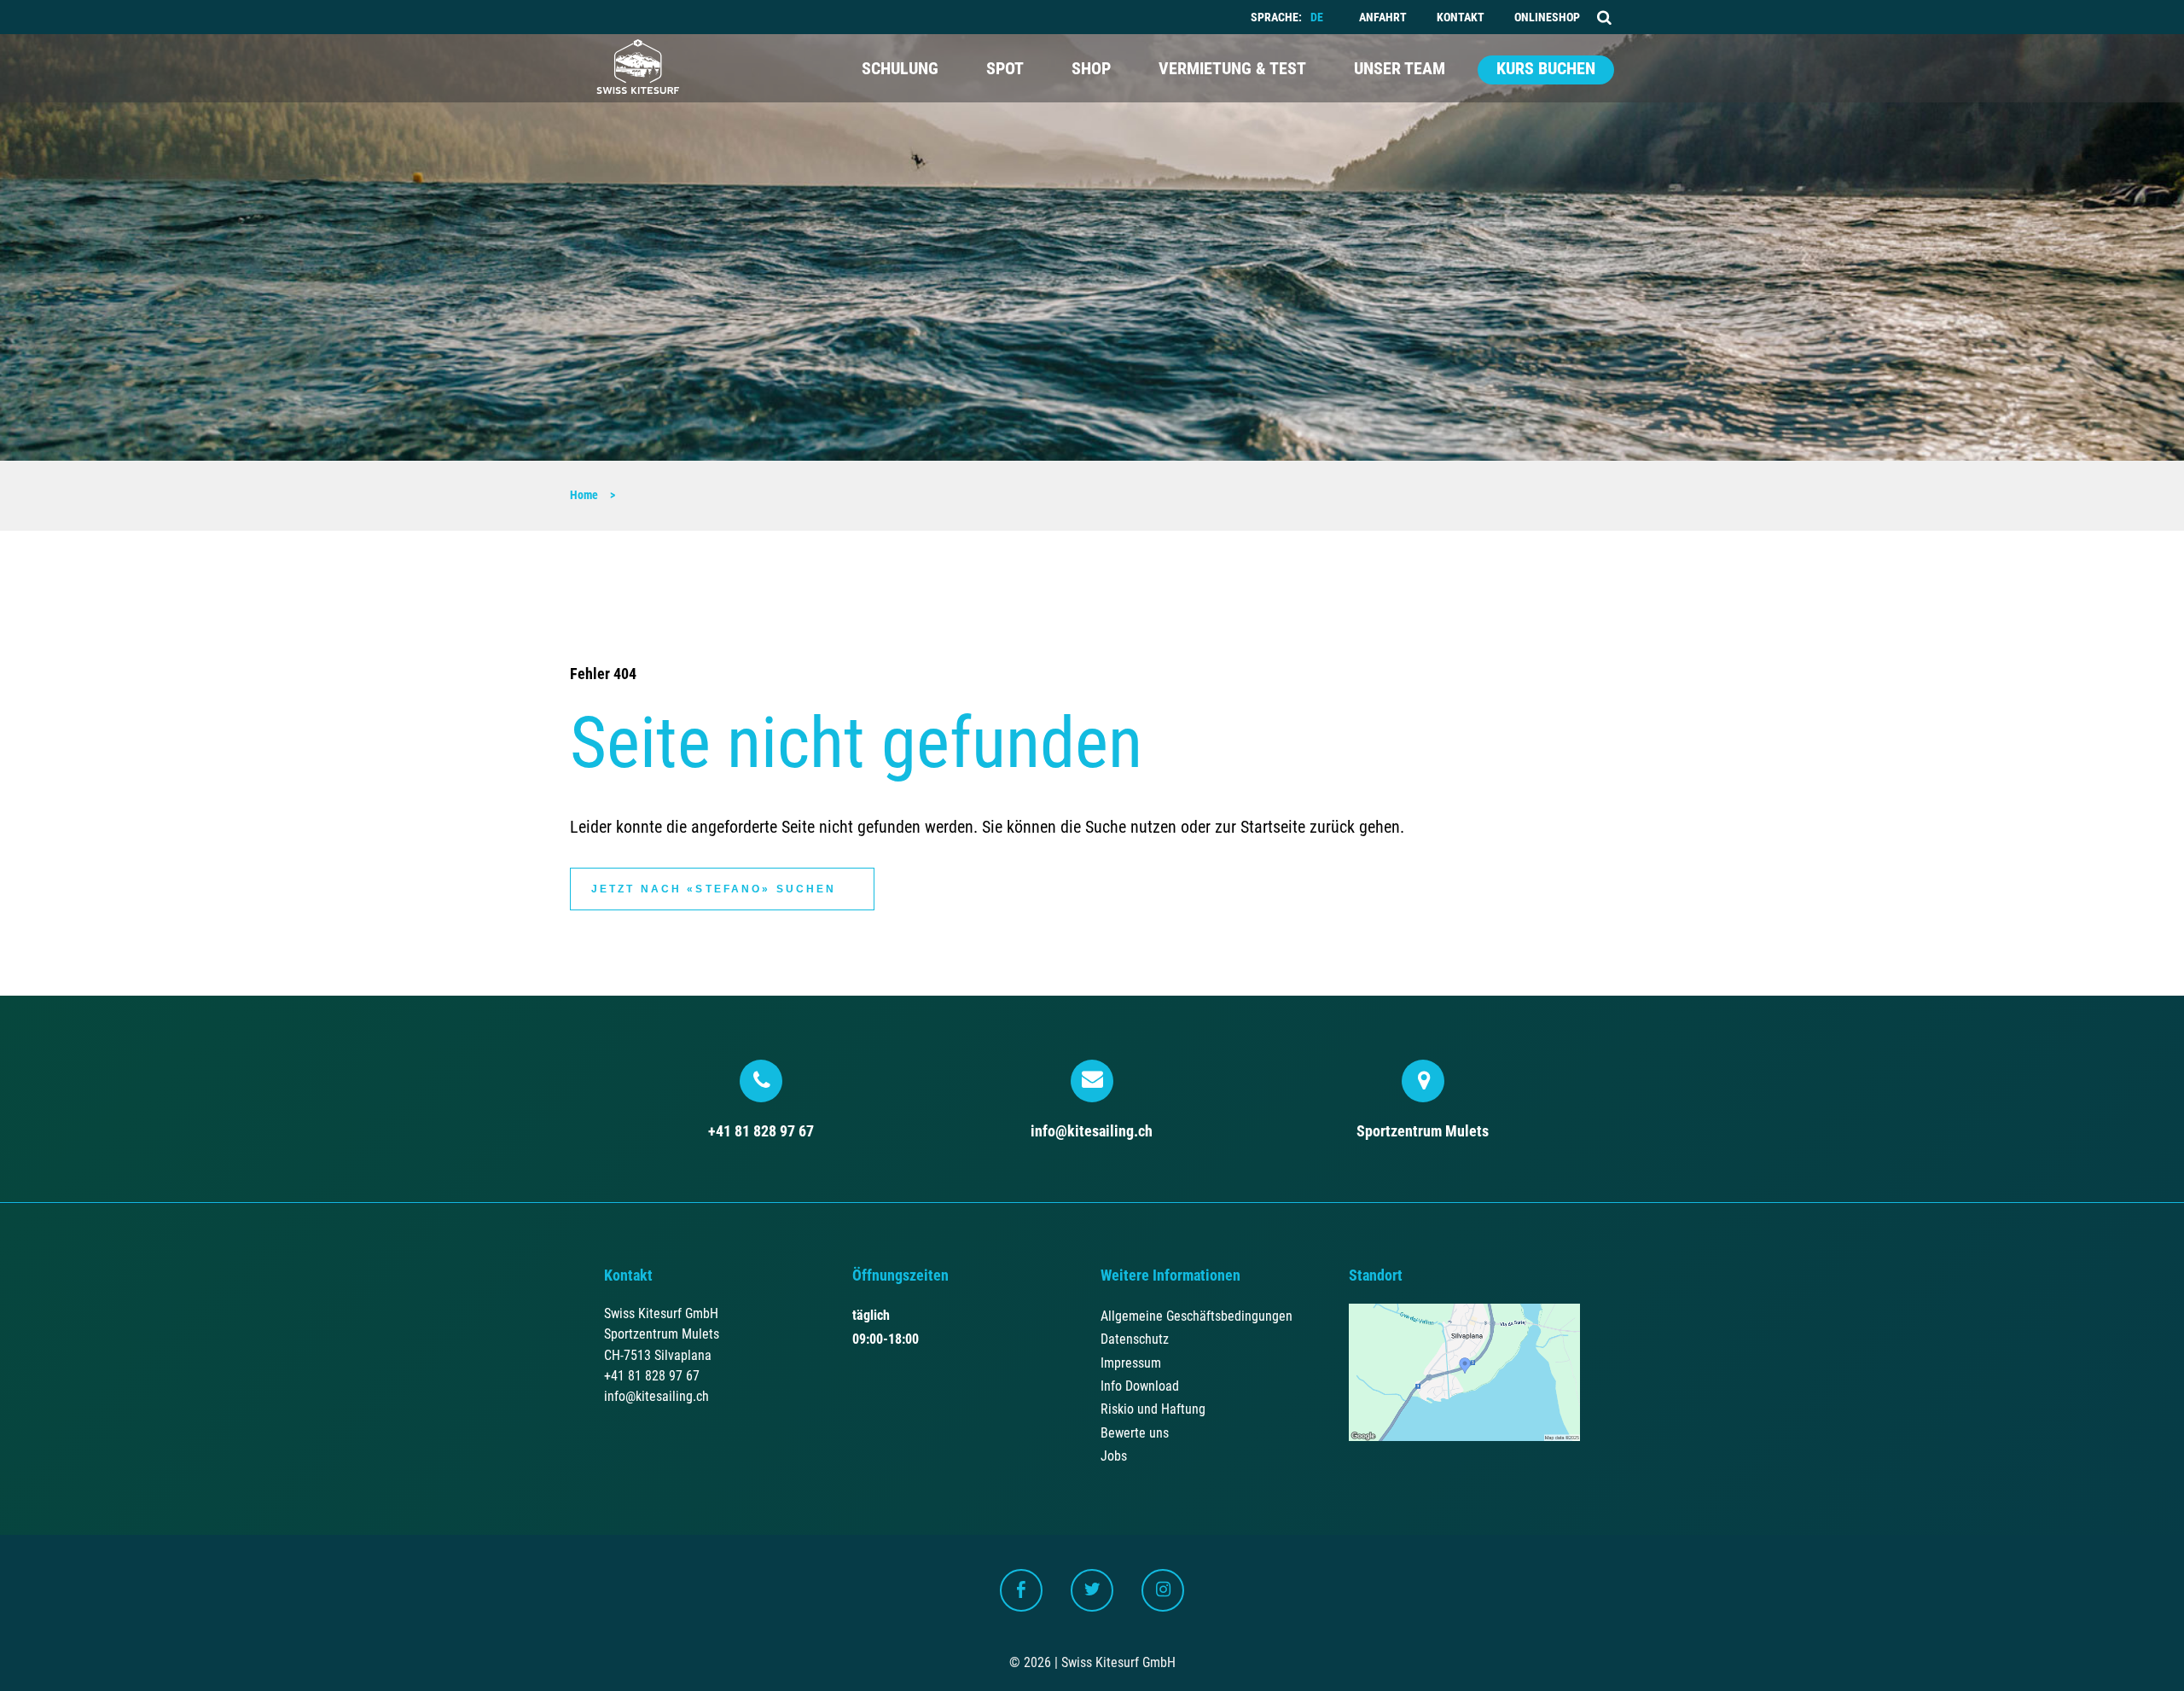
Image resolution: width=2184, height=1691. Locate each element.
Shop (1091, 69)
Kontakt (1461, 17)
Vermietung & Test (1232, 69)
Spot (1005, 69)
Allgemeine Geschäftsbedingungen (1197, 1316)
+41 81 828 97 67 (761, 1131)
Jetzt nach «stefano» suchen (714, 889)
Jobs (1114, 1456)
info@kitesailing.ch (1092, 1131)
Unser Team (1400, 69)
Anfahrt (1383, 17)
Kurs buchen (1546, 69)
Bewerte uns (1135, 1433)
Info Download (1140, 1386)
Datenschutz (1135, 1339)
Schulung (900, 69)
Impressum (1131, 1363)
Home (584, 495)
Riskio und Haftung (1153, 1409)
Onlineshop (1547, 17)
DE (1317, 17)
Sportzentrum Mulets (1423, 1131)
